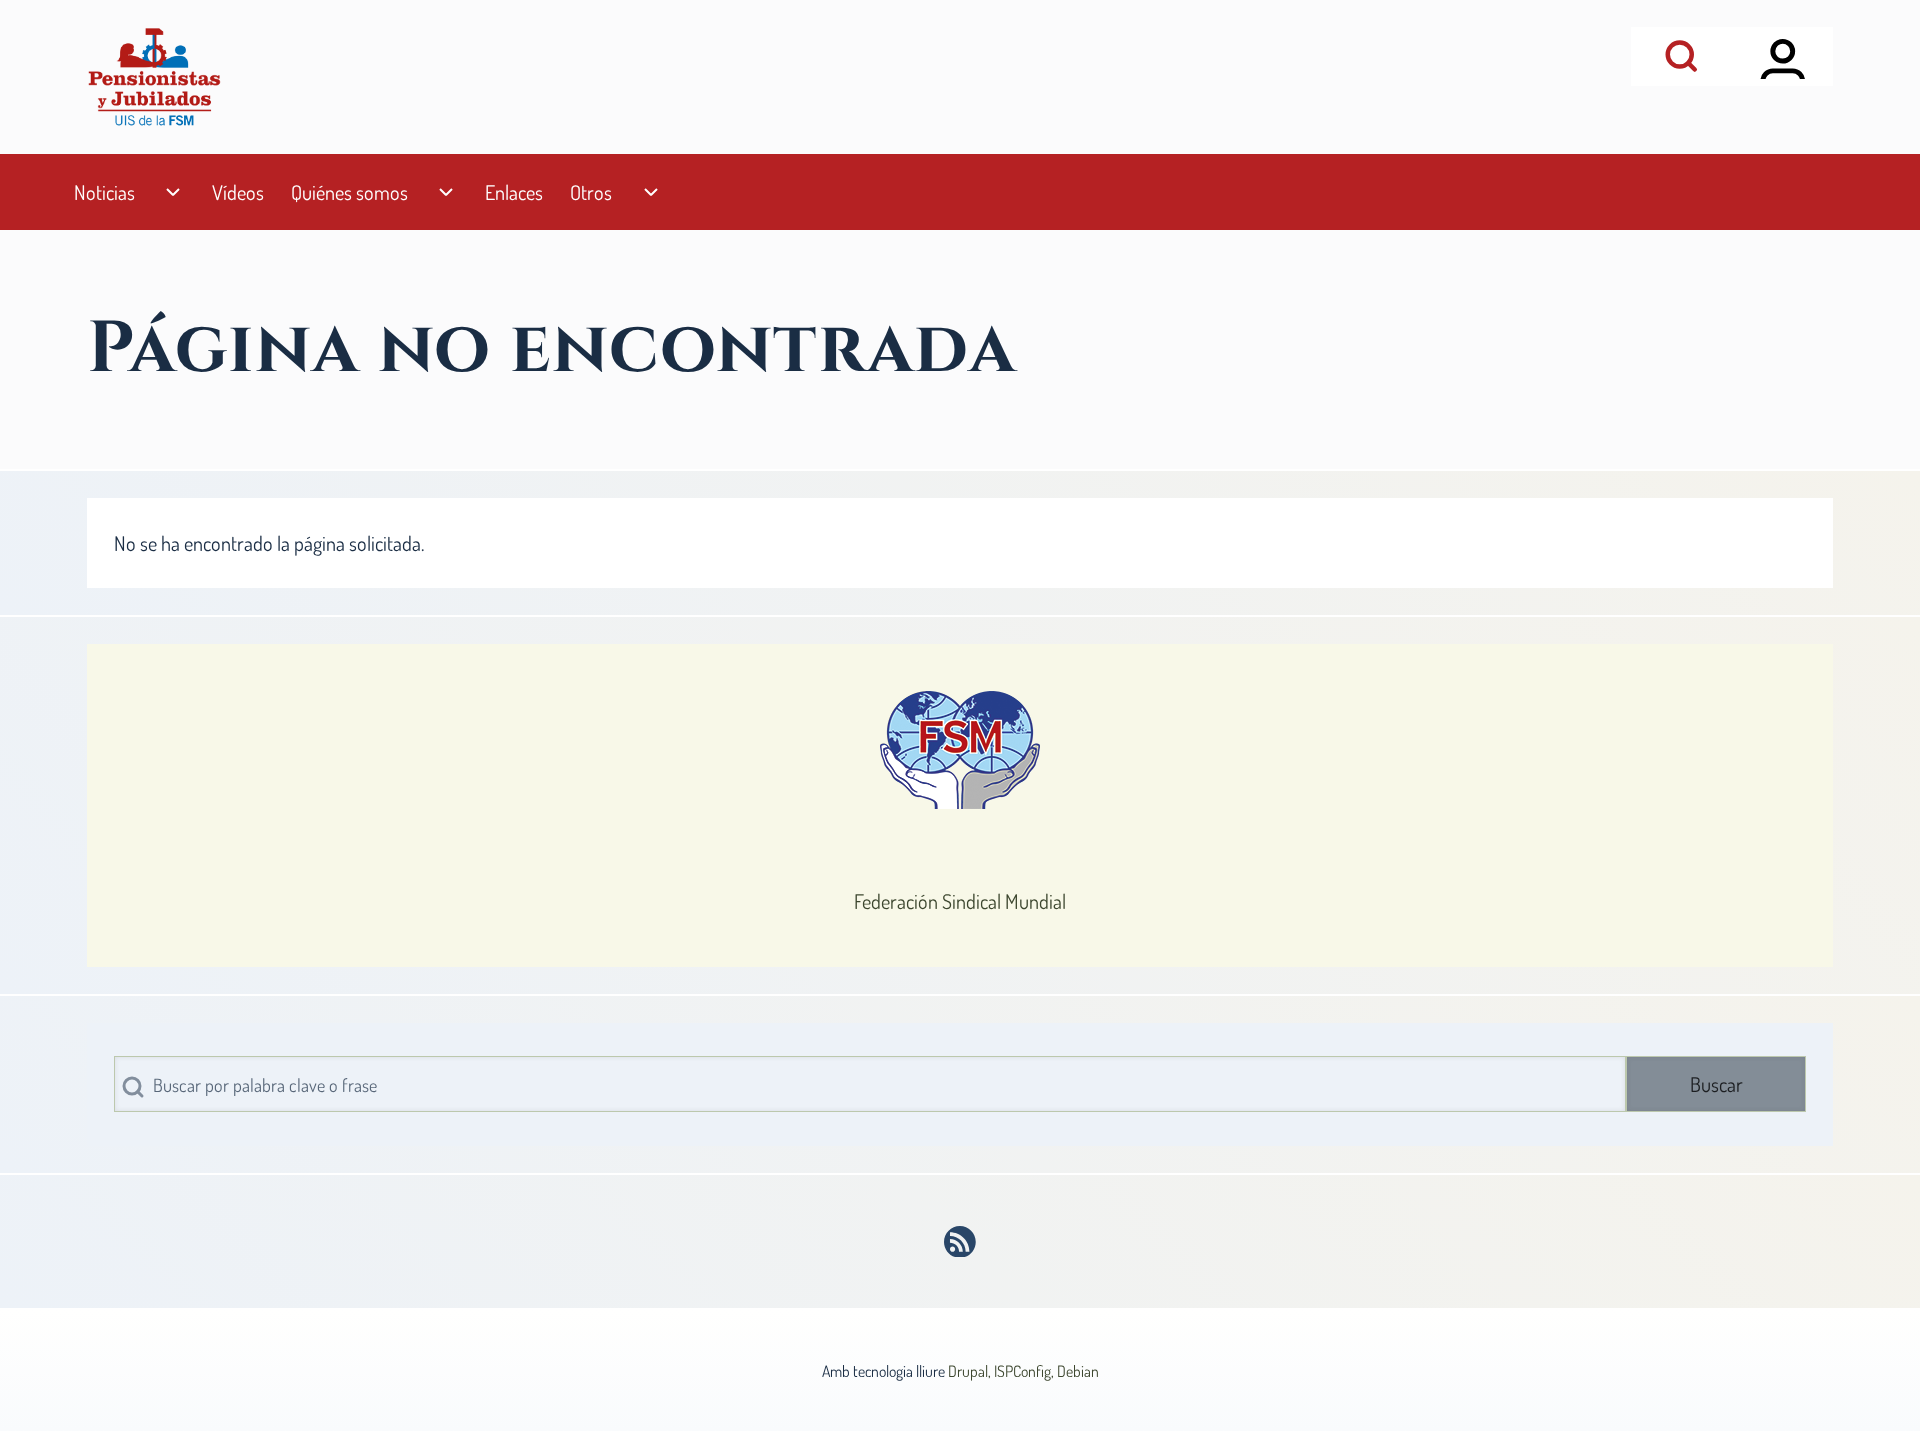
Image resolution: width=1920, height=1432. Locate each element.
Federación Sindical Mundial (960, 901)
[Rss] (960, 1242)
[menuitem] (104, 192)
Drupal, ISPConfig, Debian (1023, 1371)
